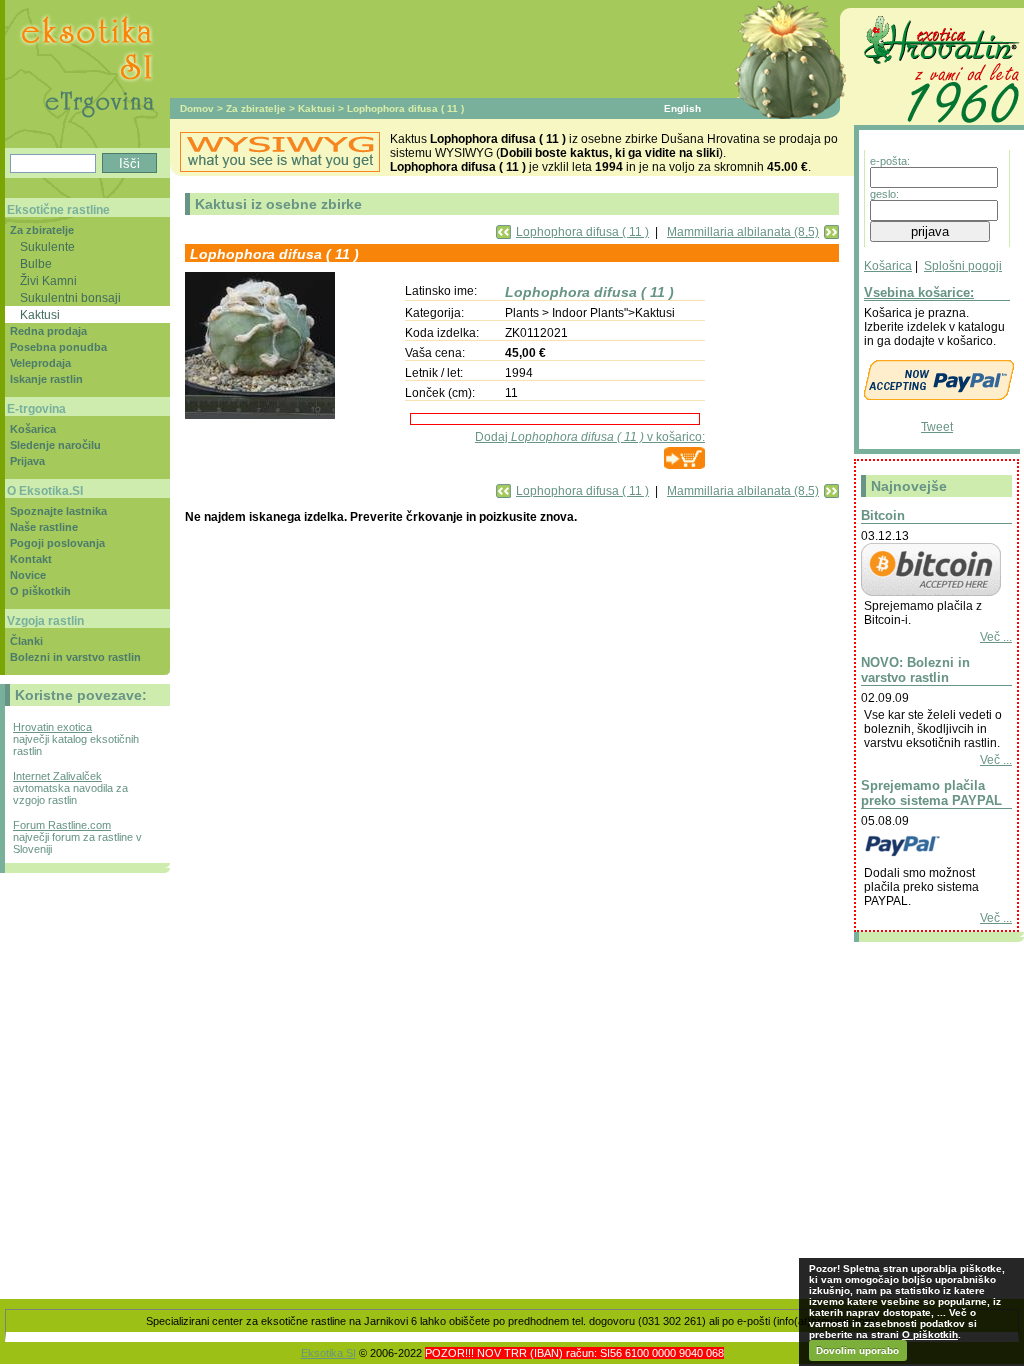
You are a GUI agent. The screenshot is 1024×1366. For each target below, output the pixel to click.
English (682, 108)
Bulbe (36, 263)
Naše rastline (44, 527)
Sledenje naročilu (55, 445)
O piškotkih (40, 591)
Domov (197, 108)
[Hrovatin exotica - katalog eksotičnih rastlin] (939, 126)
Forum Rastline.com (62, 825)
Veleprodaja (40, 363)
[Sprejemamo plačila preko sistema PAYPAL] (931, 859)
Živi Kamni (48, 280)
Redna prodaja (48, 331)
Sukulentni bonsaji (70, 297)
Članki (26, 641)
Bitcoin (883, 515)
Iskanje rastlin (46, 379)
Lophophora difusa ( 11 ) (582, 232)
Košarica (888, 266)
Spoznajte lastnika (58, 511)
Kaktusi (316, 108)
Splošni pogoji (963, 266)
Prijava (27, 461)
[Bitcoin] (931, 592)
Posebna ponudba (58, 347)
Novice (28, 575)
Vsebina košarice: (919, 292)
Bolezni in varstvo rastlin (75, 657)
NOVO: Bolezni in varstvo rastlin (915, 670)
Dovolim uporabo (857, 1350)
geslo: (884, 194)
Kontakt (31, 559)
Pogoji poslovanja (57, 543)
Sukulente (47, 246)
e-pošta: (890, 161)
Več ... (996, 637)
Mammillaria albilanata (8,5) (743, 232)
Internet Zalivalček (57, 776)
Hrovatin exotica (52, 727)
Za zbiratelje (256, 108)
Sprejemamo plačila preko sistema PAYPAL (931, 793)
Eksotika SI (328, 1353)
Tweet (937, 427)
